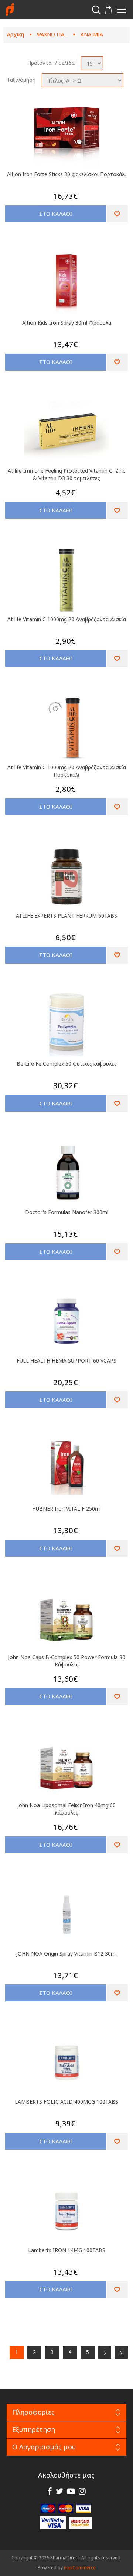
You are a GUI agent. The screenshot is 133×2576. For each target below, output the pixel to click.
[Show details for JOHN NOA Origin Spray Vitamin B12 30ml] (66, 1915)
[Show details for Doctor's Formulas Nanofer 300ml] (66, 1173)
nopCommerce (80, 2568)
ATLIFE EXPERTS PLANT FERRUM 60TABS (66, 916)
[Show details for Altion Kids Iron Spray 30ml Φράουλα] (66, 284)
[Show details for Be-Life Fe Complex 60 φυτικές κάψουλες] (66, 1025)
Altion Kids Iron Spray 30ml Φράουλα (67, 323)
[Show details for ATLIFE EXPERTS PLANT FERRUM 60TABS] (66, 877)
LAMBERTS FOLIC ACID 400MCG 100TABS (66, 2102)
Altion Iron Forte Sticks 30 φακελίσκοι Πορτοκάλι (66, 174)
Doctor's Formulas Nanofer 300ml (67, 1212)
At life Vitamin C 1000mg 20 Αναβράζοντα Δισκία (67, 619)
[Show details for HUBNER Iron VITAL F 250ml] (66, 1470)
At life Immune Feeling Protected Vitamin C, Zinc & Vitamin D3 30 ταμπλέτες (66, 474)
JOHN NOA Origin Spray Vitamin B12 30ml (66, 1954)
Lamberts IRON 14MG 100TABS (67, 2250)
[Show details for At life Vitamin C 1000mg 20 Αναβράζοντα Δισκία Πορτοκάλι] (66, 728)
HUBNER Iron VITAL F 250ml (66, 1509)
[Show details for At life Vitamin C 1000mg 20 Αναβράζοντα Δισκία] (66, 580)
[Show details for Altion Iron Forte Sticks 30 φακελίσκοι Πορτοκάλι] (66, 135)
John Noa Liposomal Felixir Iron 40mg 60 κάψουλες (66, 1809)
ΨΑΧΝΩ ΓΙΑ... (52, 34)
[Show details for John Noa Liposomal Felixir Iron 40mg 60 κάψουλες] (66, 1766)
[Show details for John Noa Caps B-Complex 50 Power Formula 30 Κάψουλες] (66, 1618)
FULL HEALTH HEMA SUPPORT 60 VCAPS (66, 1361)
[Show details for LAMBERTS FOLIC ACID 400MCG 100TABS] (66, 2063)
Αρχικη (16, 34)
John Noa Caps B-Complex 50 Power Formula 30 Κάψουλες (67, 1661)
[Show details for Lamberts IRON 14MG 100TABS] (66, 2211)
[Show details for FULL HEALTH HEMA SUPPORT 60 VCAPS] (66, 1322)
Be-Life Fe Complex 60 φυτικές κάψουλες (67, 1064)
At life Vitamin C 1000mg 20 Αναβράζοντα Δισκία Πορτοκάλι (67, 771)
